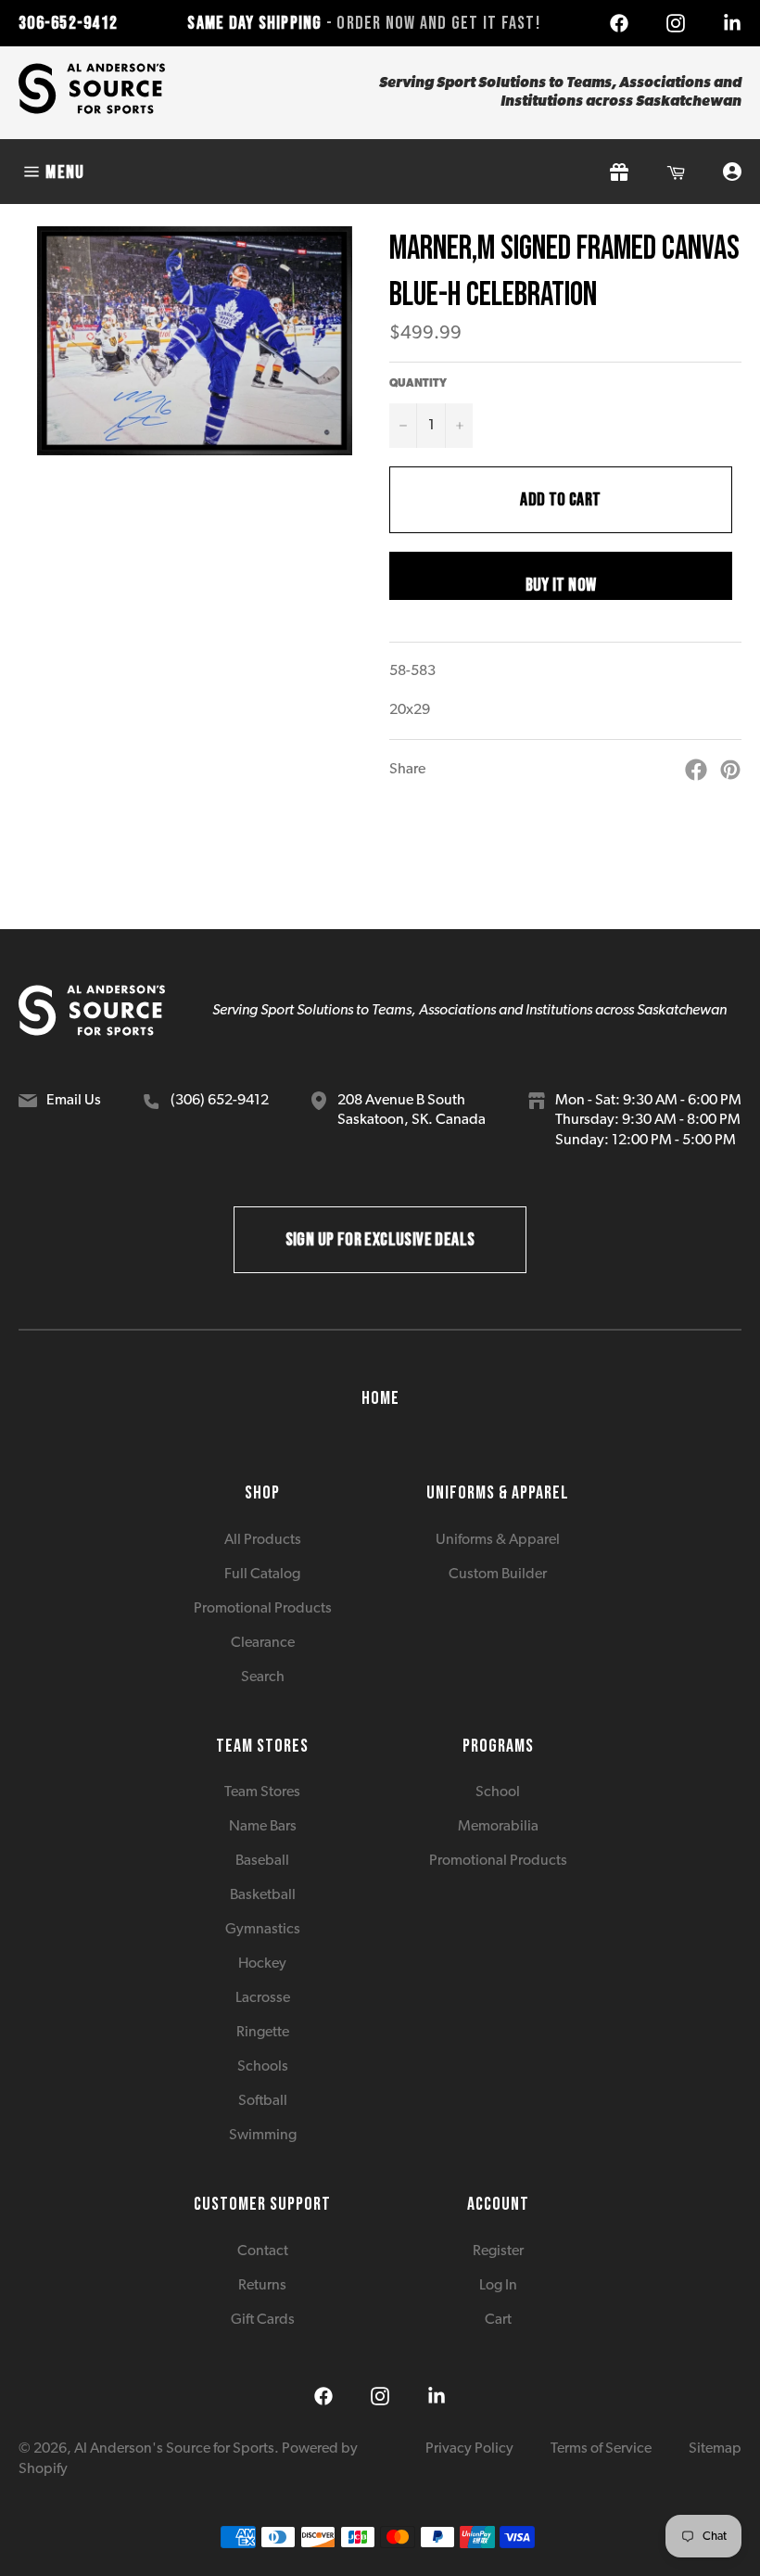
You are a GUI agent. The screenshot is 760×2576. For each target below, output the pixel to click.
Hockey (262, 1964)
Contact (263, 2251)
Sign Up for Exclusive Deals (380, 1240)
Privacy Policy (469, 2449)
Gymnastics (263, 1930)
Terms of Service (601, 2449)
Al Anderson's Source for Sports (174, 2449)
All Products (263, 1540)
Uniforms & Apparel (498, 1540)
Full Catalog (262, 1575)
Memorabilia (498, 1827)
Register (498, 2251)
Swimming (263, 2136)
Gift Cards (263, 2320)
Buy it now (561, 585)
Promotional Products (263, 1609)
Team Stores (262, 1792)
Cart (498, 2320)
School (498, 1792)
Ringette (263, 2033)
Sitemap (715, 2449)
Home (380, 1398)
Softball (263, 2101)
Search (263, 1677)
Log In (498, 2286)
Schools (263, 2067)
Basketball (263, 1895)
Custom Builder (498, 1575)
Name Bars (263, 1827)
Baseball (262, 1861)
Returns (262, 2286)
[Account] (732, 172)
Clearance (263, 1643)
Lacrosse (263, 1998)
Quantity (418, 384)
